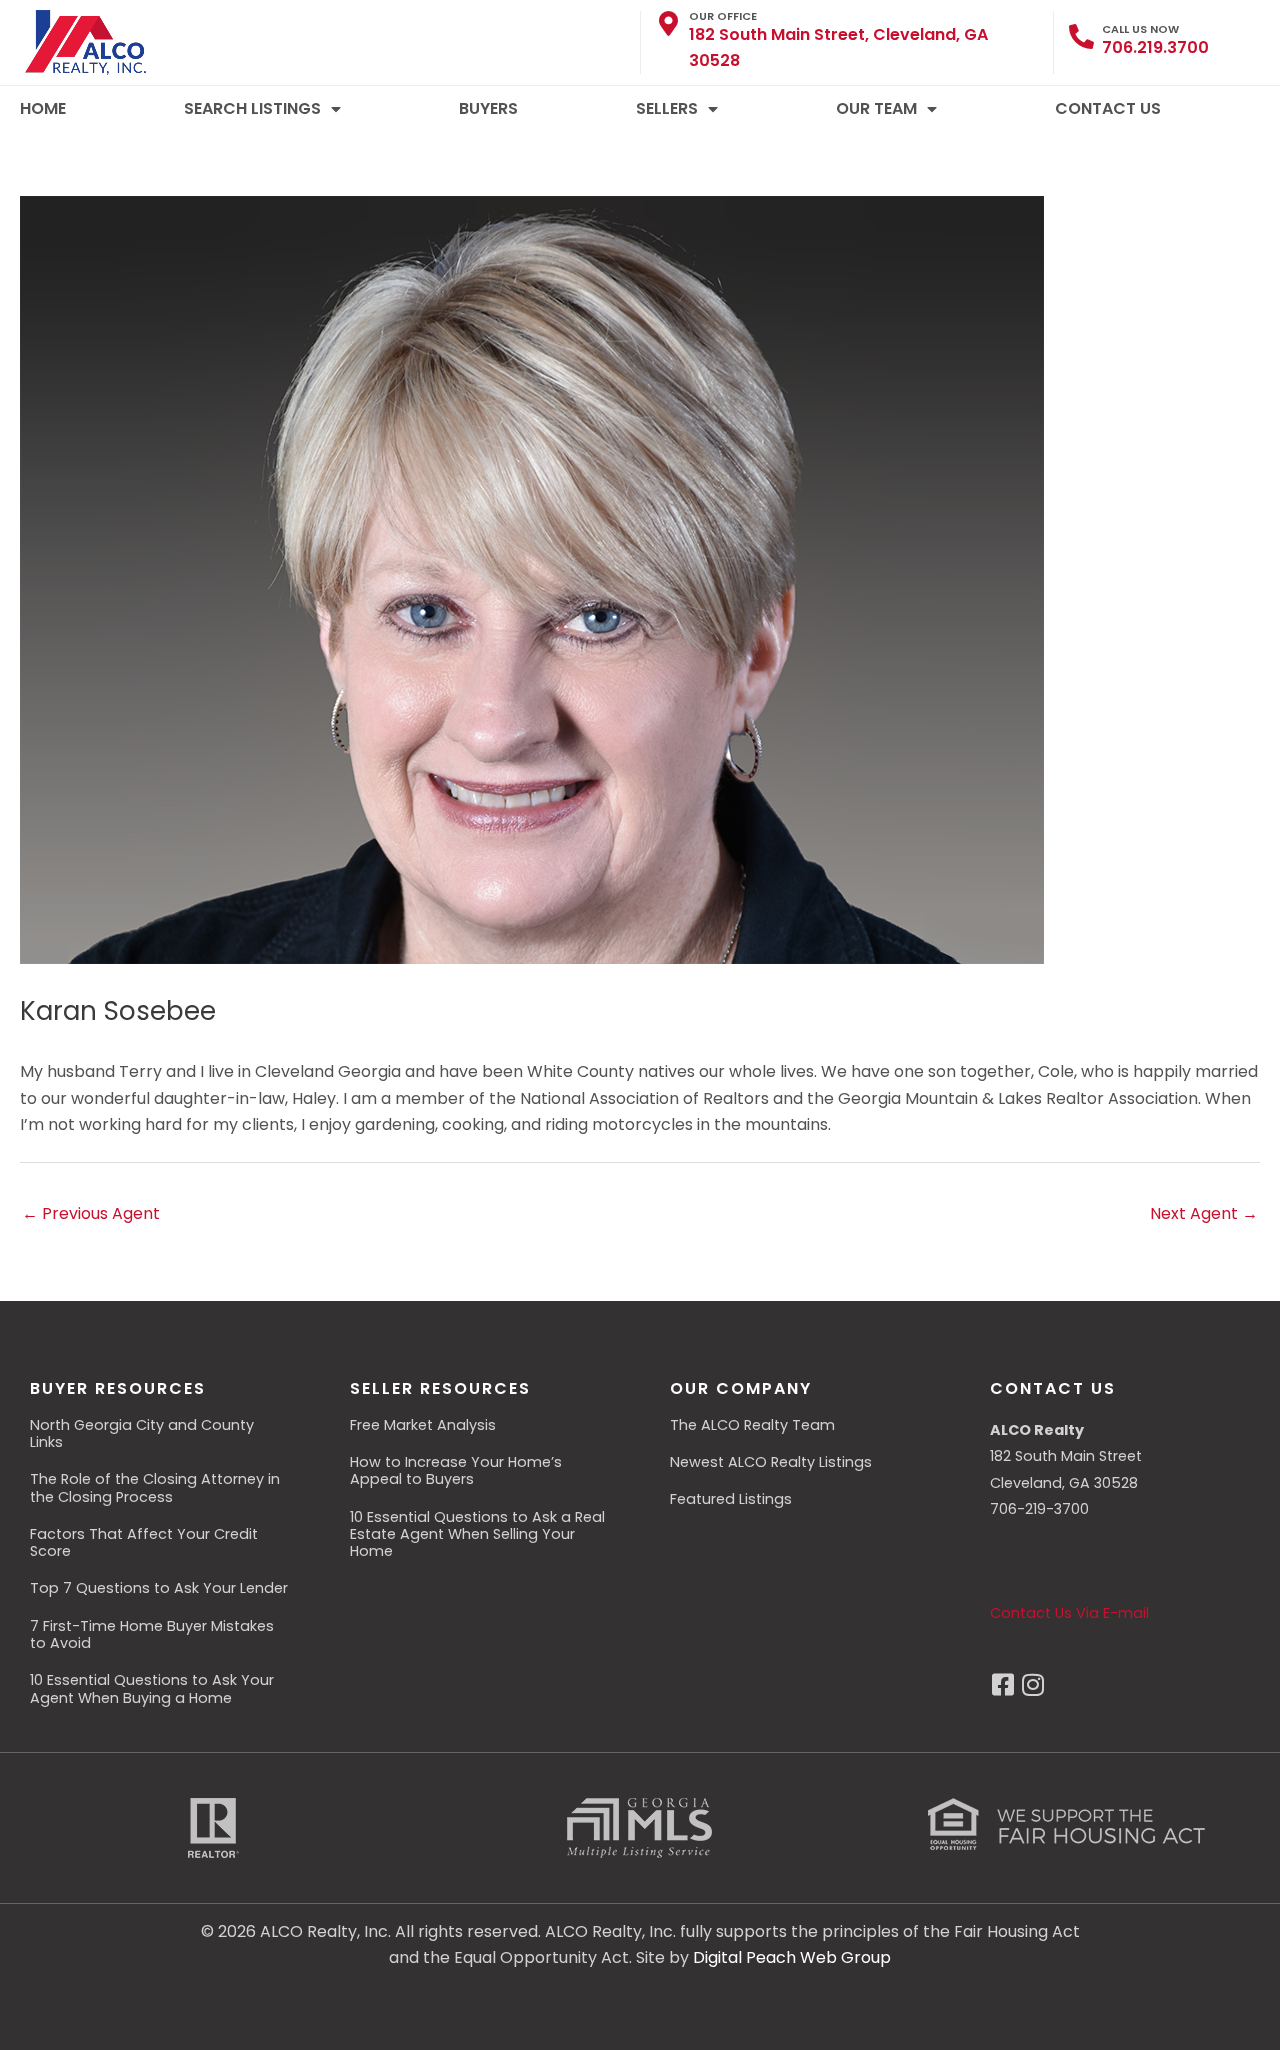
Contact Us (1108, 108)
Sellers (667, 108)
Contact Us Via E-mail (1069, 1613)
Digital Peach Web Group (792, 1957)
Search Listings (252, 108)
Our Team (876, 108)
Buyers (488, 108)
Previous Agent (91, 1213)
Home (43, 108)
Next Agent (1204, 1213)
